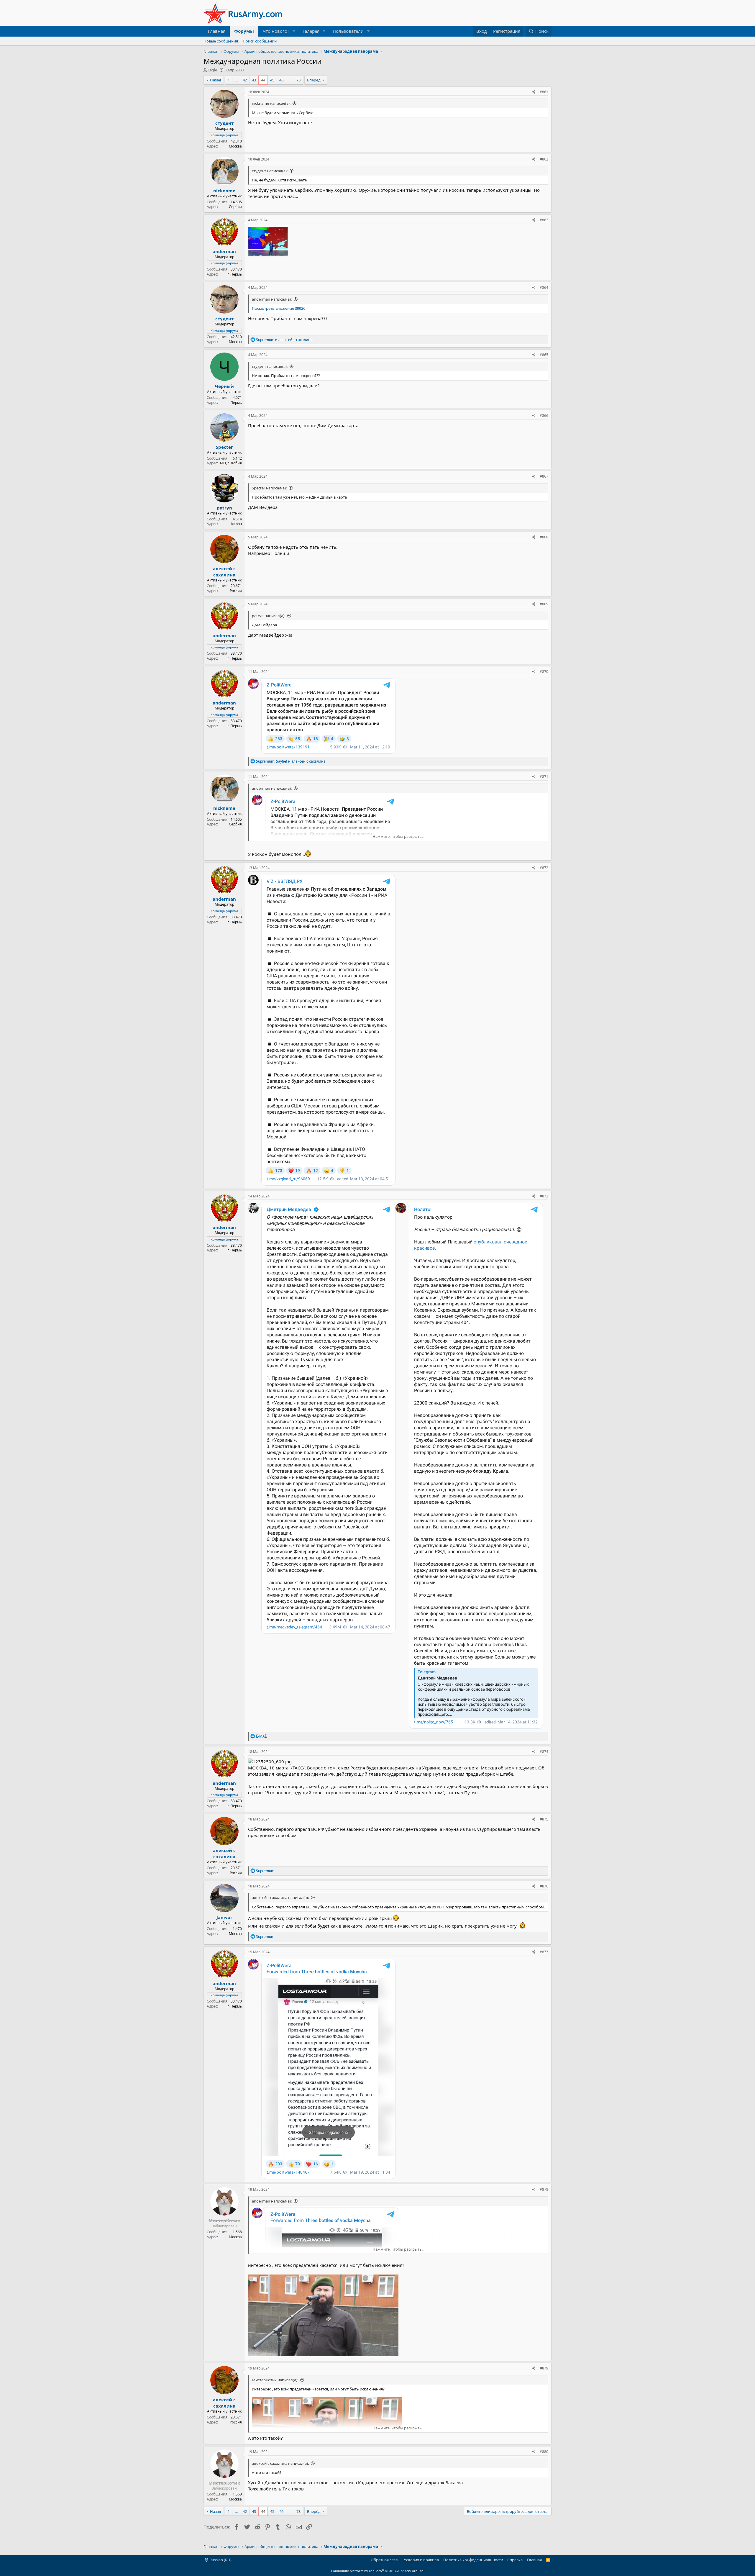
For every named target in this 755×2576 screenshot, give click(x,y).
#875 (544, 1819)
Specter (224, 447)
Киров (237, 524)
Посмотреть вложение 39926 (279, 308)
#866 (544, 416)
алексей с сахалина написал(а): (280, 1897)
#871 (544, 777)
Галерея (311, 31)
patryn (224, 508)
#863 (544, 220)
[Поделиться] (534, 92)
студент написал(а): (270, 171)
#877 (544, 1952)
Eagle (212, 70)
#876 (544, 1886)
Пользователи (348, 31)
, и (291, 761)
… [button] (236, 80)
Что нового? (276, 31)
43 (254, 80)
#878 (544, 2189)
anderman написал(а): (272, 299)
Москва (235, 146)
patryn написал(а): (269, 616)
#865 (544, 355)
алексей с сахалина (224, 572)
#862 (544, 159)
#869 (544, 604)
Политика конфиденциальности (473, 2560)
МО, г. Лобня (231, 463)
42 (245, 80)
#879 (544, 2368)
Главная (217, 31)
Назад (216, 80)
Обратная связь (385, 2560)
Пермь (236, 403)
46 (281, 80)
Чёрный (224, 386)
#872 (544, 868)
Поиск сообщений (260, 41)
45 (272, 80)
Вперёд (314, 80)
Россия (236, 591)
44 (263, 80)
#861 (544, 92)
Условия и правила (421, 2560)
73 (298, 80)
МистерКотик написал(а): (275, 2380)
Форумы (244, 31)
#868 (544, 537)
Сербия (235, 207)
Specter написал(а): (269, 488)
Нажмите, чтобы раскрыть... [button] (398, 836)
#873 (544, 1196)
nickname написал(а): (271, 103)
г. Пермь (235, 274)
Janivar (224, 1917)
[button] (294, 31)
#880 (544, 2452)
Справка (515, 2560)
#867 (544, 476)
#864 (544, 287)
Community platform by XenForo (378, 2571)
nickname (224, 191)
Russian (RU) (220, 2560)
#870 (544, 672)
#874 (544, 1752)
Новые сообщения (221, 41)
